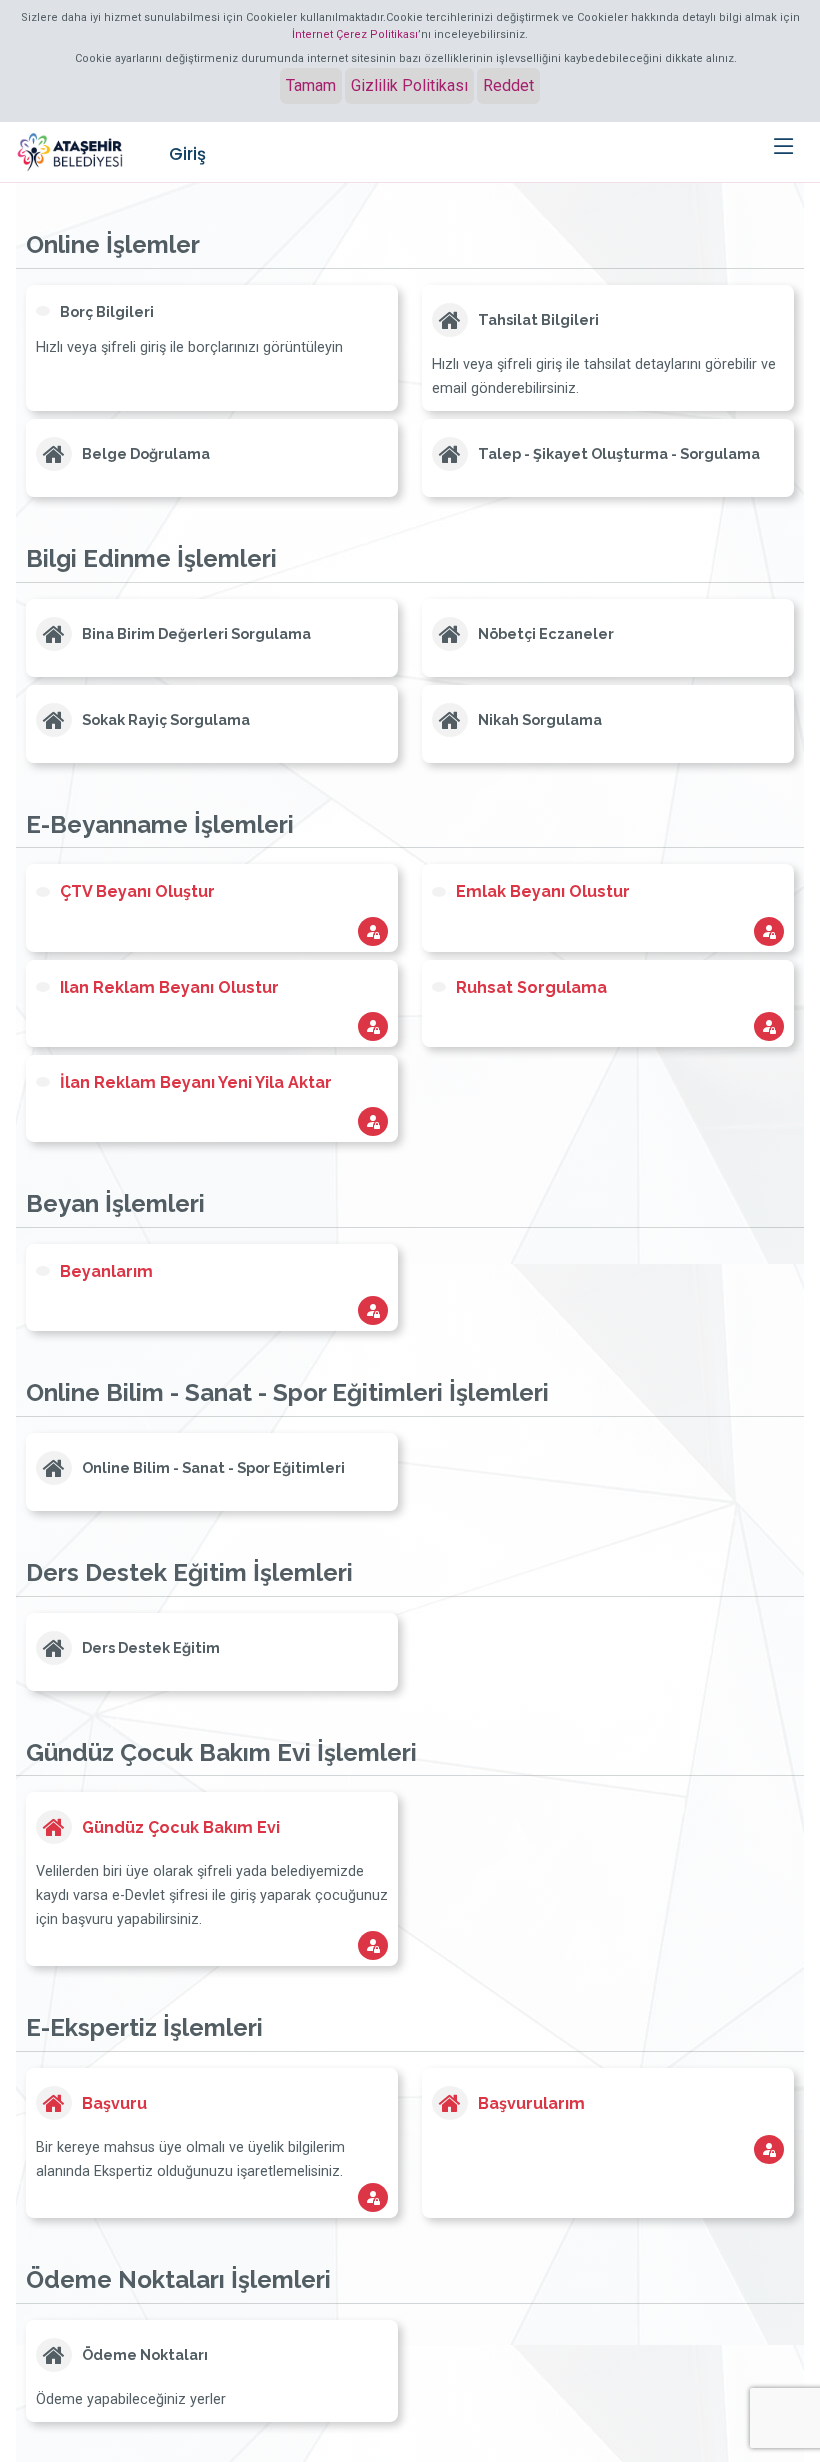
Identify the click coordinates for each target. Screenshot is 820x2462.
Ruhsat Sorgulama (531, 987)
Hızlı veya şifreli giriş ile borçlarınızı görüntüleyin (189, 347)
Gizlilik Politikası (409, 85)
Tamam (311, 85)
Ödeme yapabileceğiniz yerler (131, 2399)
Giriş (187, 154)
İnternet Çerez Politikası (355, 34)
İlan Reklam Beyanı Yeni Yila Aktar (196, 1082)
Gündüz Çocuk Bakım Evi (181, 1827)
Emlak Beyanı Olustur (543, 891)
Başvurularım (531, 2103)
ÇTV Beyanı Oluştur (137, 891)
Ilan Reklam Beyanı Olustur (169, 987)
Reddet (508, 85)
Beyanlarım (106, 1271)
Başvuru (114, 2103)
